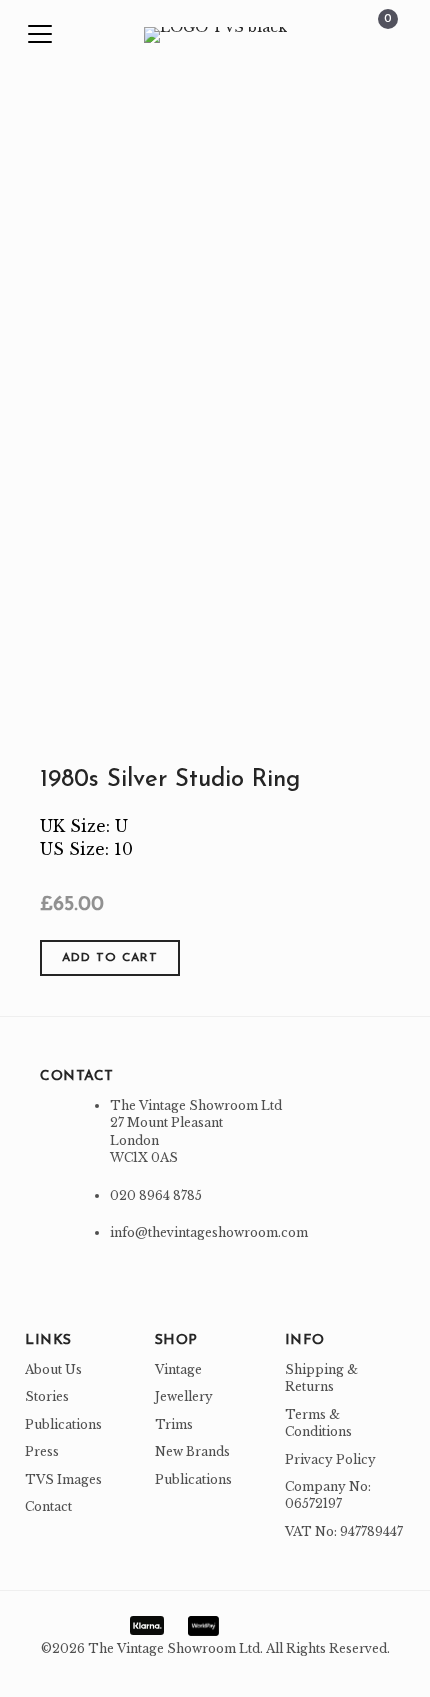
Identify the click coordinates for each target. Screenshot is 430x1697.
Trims (174, 1424)
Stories (47, 1396)
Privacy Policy (330, 1459)
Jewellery (184, 1396)
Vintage (178, 1369)
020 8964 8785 (156, 1195)
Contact (48, 1506)
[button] (40, 35)
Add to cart (110, 958)
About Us (53, 1369)
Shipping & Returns (321, 1378)
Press (42, 1451)
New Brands (192, 1451)
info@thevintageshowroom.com (209, 1232)
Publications (63, 1424)
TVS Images (63, 1479)
